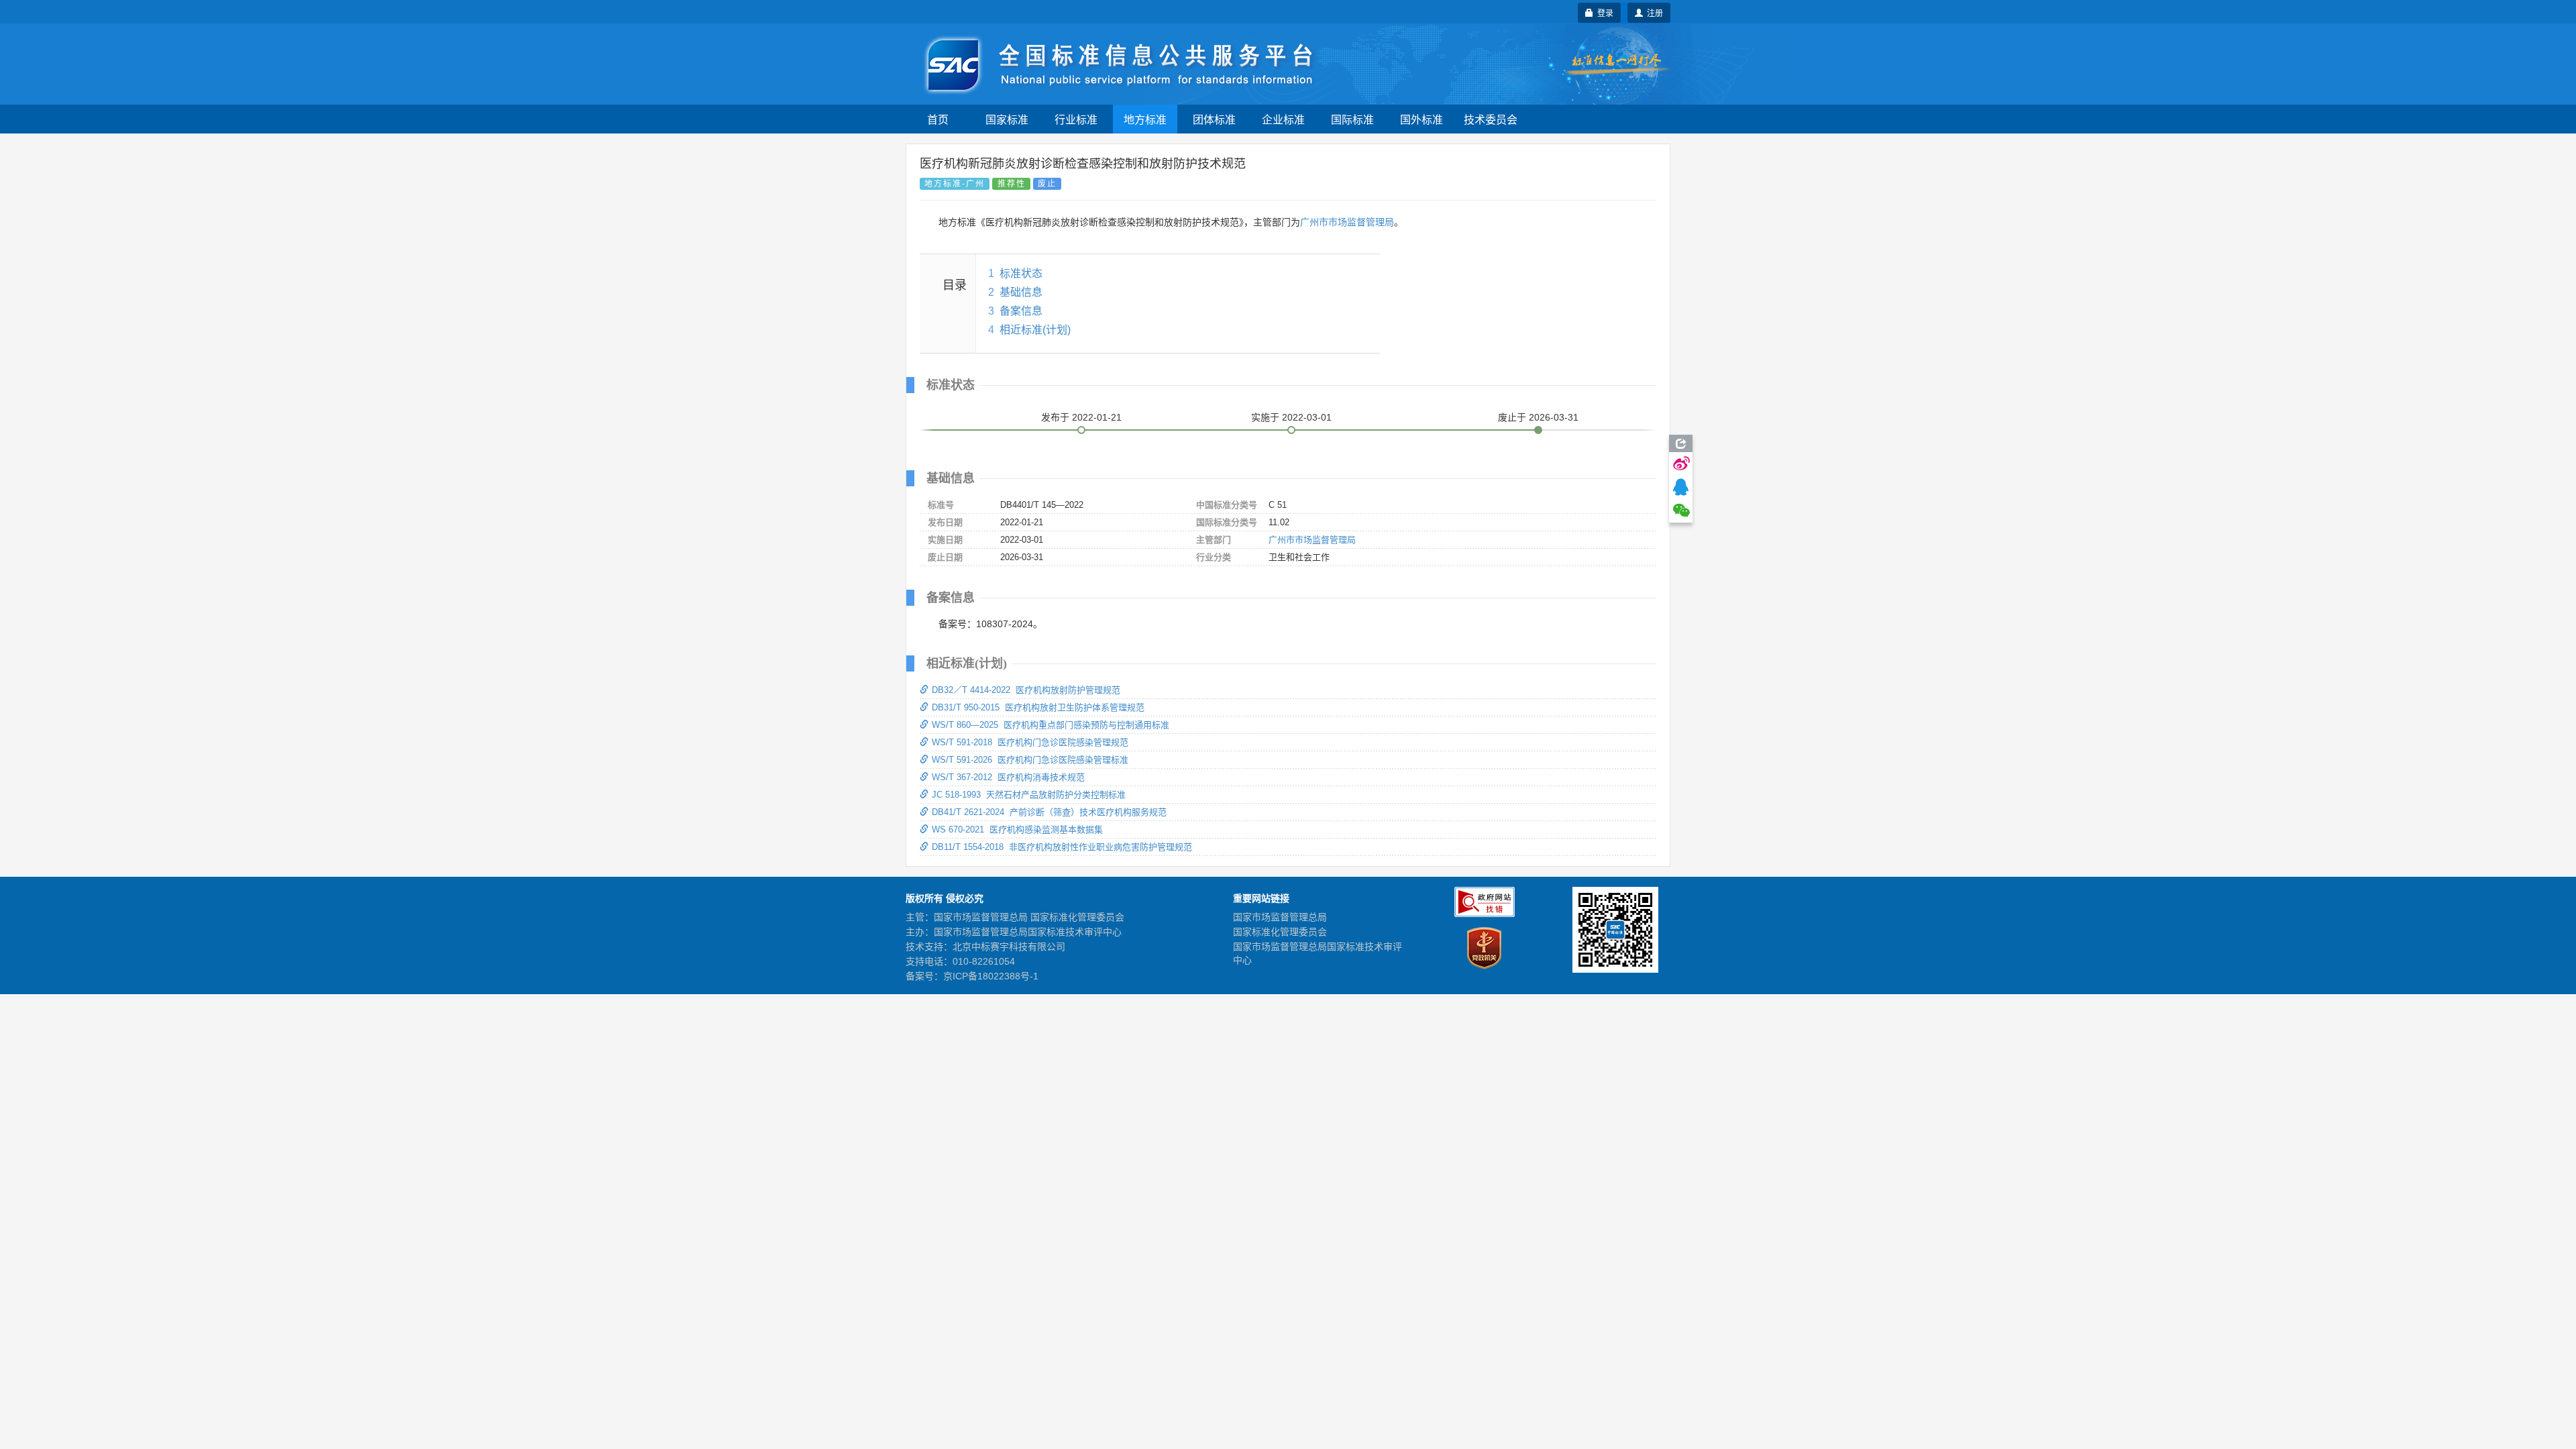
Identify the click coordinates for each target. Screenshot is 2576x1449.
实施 (1291, 417)
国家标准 (1007, 119)
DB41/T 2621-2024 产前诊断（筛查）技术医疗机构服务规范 (1049, 812)
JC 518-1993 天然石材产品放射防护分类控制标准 (1029, 795)
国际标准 (1352, 119)
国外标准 (1421, 119)
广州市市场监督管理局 (1347, 222)
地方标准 (1145, 119)
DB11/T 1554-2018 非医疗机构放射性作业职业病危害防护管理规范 (1062, 847)
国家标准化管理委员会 (1280, 932)
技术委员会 (1491, 119)
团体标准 (1214, 119)
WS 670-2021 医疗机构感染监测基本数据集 (1017, 829)
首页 (938, 119)
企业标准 (1283, 119)
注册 (1653, 12)
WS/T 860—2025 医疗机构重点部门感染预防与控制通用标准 (1051, 725)
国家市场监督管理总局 (1280, 917)
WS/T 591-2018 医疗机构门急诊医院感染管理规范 (1030, 742)
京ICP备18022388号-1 (991, 976)
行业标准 (1076, 119)
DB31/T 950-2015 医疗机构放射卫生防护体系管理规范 (1038, 707)
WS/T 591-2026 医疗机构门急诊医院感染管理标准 (1030, 760)
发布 (1081, 417)
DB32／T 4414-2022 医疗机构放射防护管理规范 (1026, 690)
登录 (1603, 12)
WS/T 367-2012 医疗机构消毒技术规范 (1008, 777)
